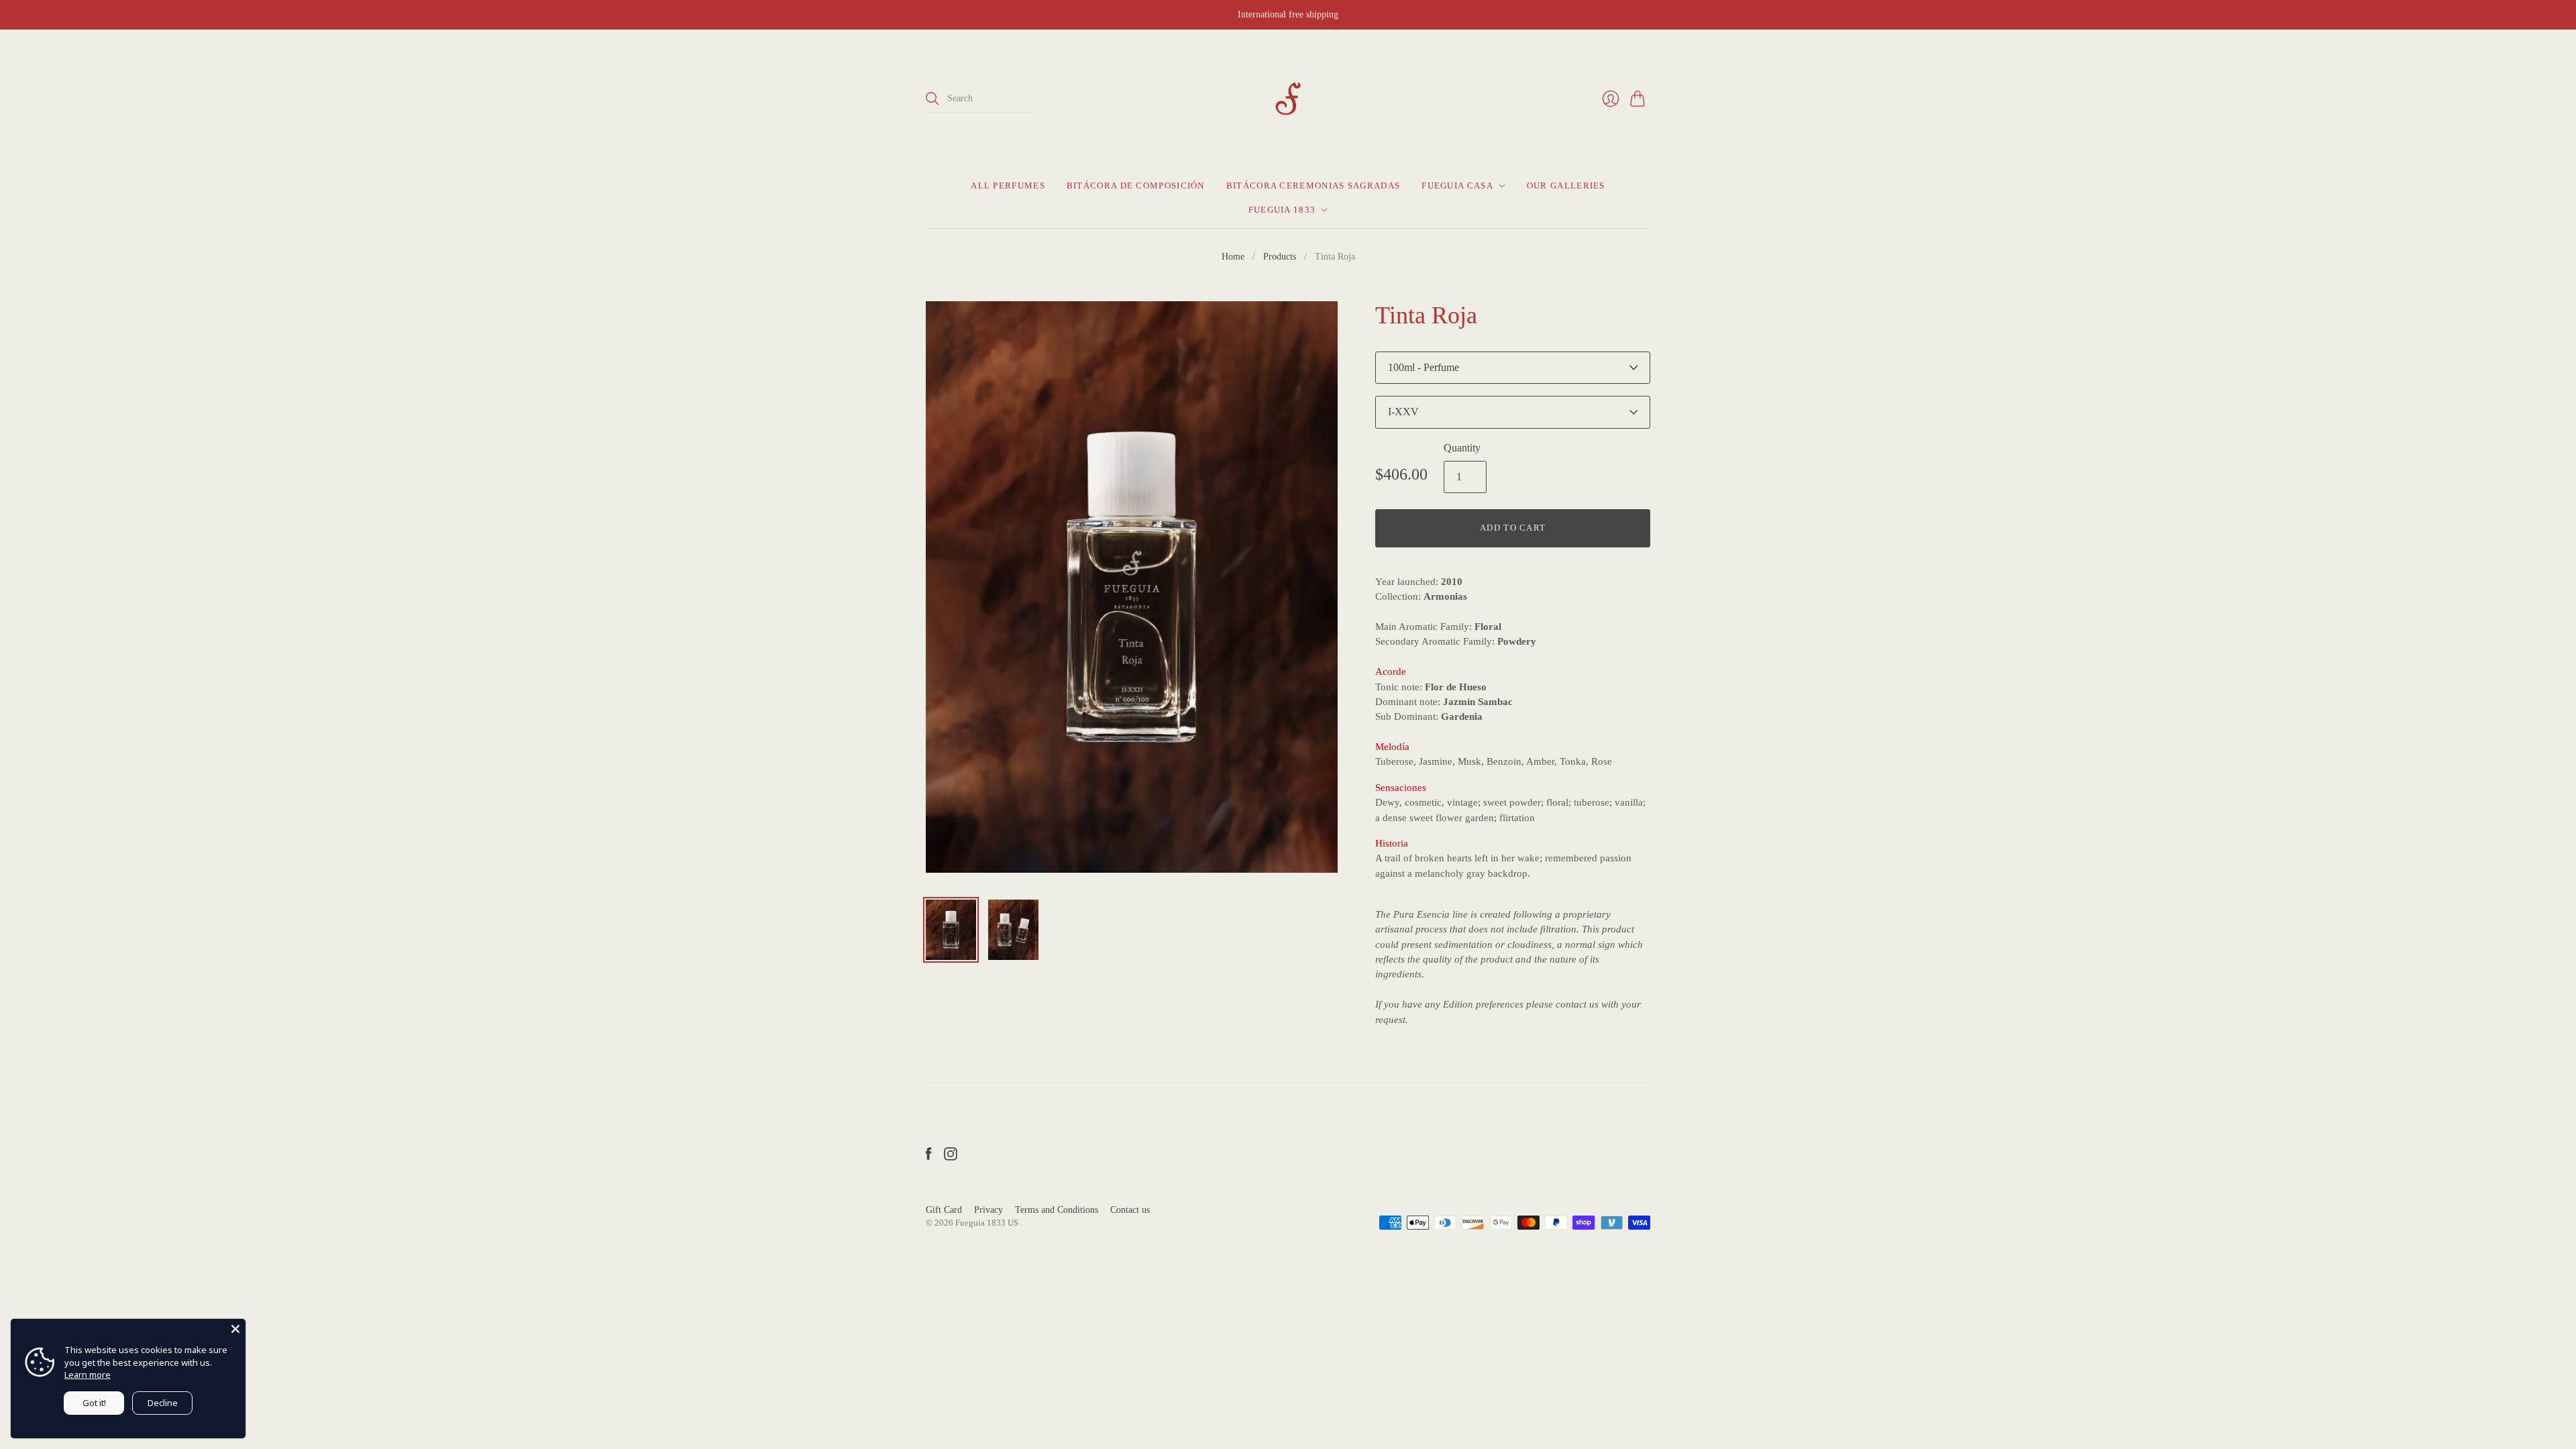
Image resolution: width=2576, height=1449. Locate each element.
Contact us (1130, 1210)
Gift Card (944, 1210)
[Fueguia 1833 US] (1288, 99)
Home (1233, 257)
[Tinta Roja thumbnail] (951, 930)
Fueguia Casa (1457, 185)
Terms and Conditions (1057, 1210)
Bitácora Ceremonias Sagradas (1313, 185)
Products (1280, 257)
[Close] (235, 1329)
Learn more (88, 1375)
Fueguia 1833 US (988, 1223)
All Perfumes (1008, 185)
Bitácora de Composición (1136, 185)
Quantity (1462, 448)
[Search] (932, 99)
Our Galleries (1566, 185)
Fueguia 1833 (1282, 210)
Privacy (988, 1210)
